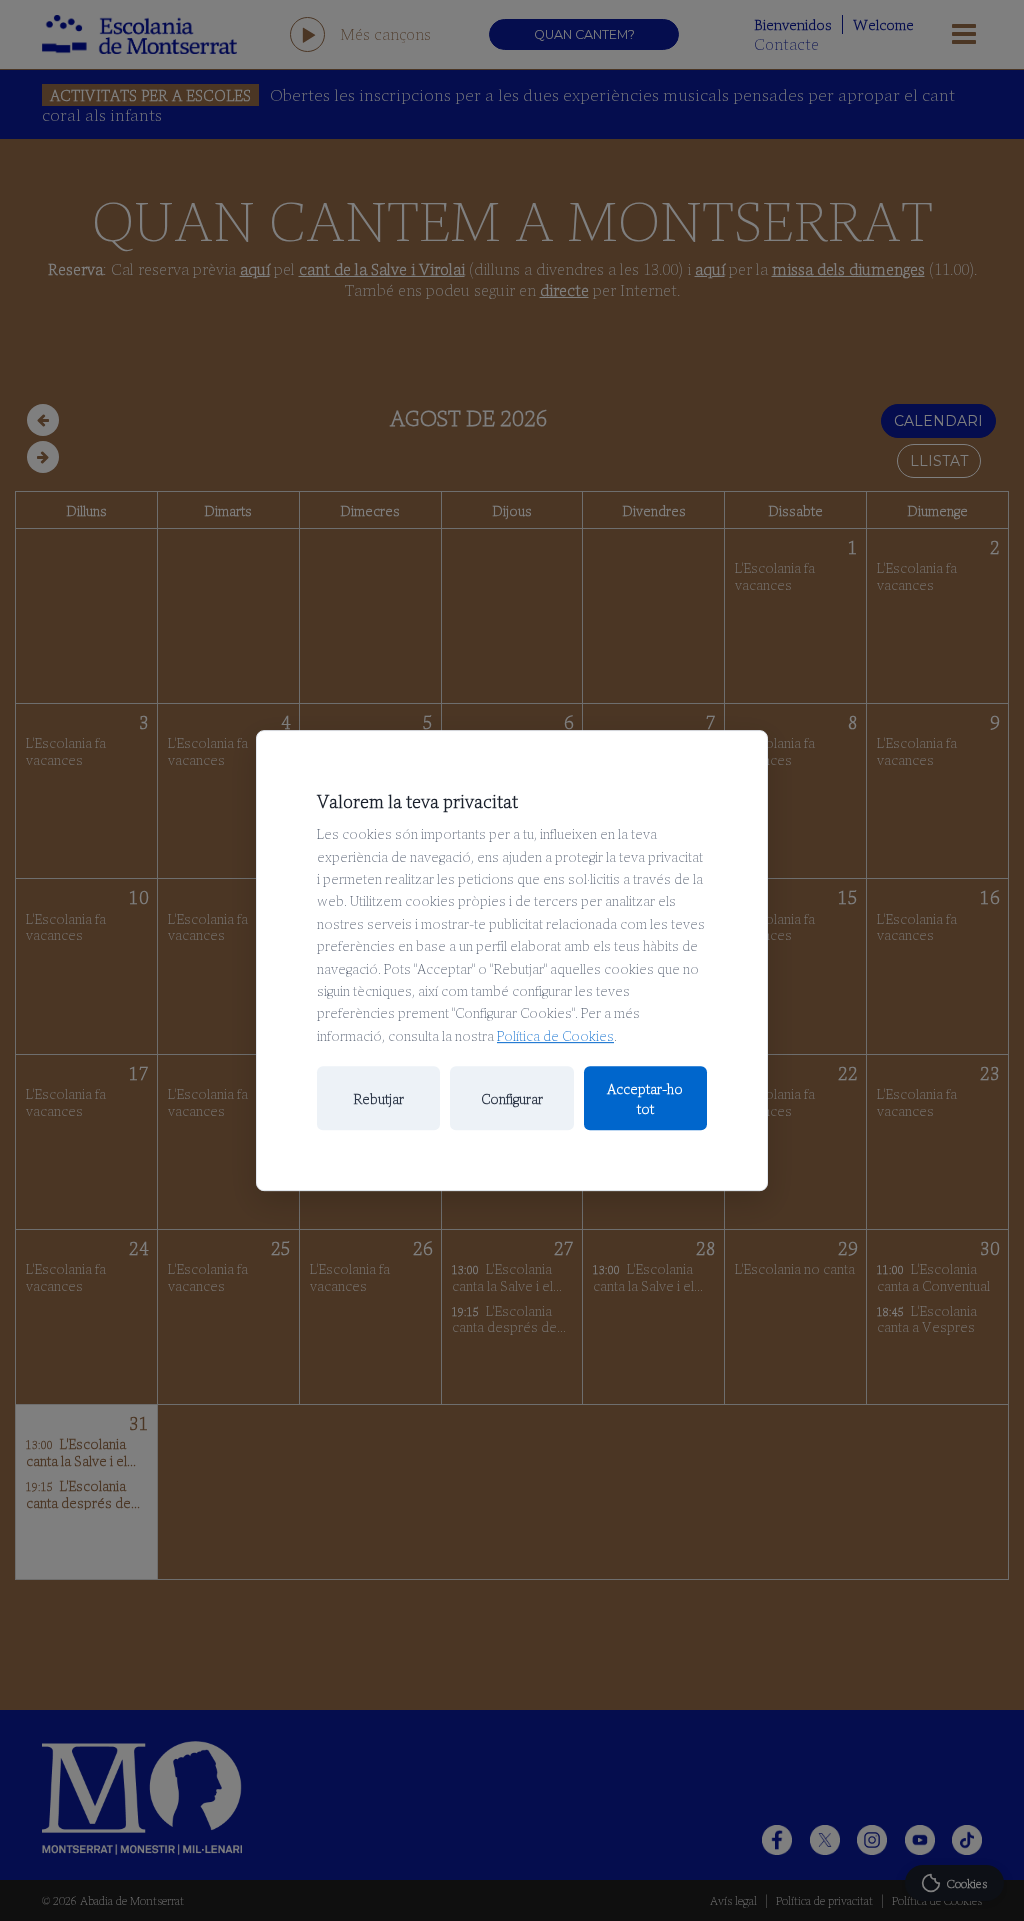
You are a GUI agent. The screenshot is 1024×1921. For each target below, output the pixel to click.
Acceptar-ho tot (645, 1098)
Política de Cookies (555, 1035)
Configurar (512, 1098)
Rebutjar (378, 1098)
